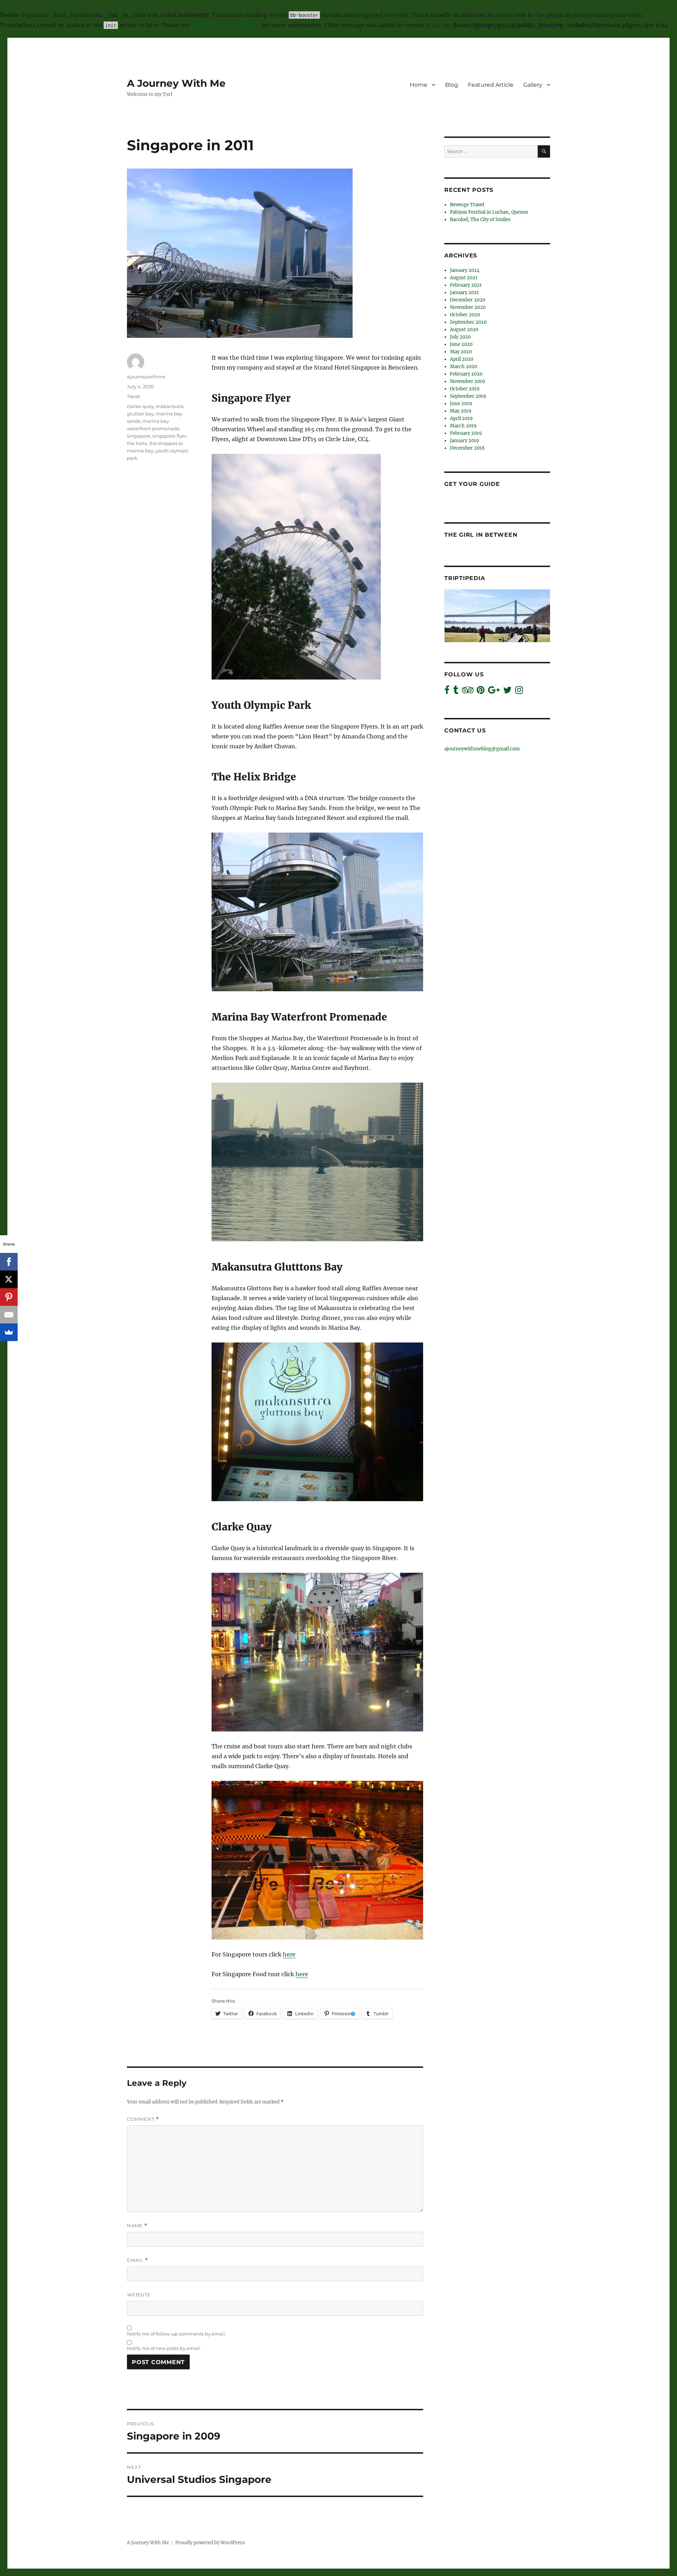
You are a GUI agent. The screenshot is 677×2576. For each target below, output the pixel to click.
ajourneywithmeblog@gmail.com (482, 749)
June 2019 (461, 404)
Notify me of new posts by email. (164, 2348)
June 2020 (461, 344)
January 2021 (464, 293)
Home (419, 85)
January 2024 (465, 270)
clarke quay (140, 406)
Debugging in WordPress (226, 25)
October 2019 (465, 389)
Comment (143, 2119)
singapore (139, 436)
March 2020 (463, 367)
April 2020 (462, 359)
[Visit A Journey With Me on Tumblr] (456, 692)
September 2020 (468, 322)
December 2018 (467, 448)
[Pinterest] (9, 1297)
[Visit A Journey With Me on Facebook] (447, 692)
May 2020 (461, 352)
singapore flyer (169, 436)
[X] (9, 1279)
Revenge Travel (467, 205)
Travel (134, 396)
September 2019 (468, 396)
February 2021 (466, 285)
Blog (452, 85)
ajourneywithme (146, 377)
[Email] (9, 1315)
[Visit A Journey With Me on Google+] (494, 692)
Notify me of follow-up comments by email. (176, 2334)
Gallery (533, 85)
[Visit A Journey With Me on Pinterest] (481, 692)
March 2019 (463, 426)
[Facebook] (9, 1262)
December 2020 (468, 300)
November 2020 (468, 307)
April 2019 (461, 418)
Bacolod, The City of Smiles (480, 220)
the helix (137, 443)
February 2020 (466, 374)
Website (139, 2295)
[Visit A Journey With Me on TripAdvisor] (468, 692)
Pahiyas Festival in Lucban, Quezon (489, 212)
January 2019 (465, 441)
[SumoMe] (9, 1332)
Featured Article (491, 85)
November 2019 (468, 381)
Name (137, 2226)
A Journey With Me (176, 83)
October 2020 (465, 315)
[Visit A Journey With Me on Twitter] (507, 692)
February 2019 (466, 433)
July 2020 (460, 337)
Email (138, 2260)
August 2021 (464, 278)
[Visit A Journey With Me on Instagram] (519, 692)
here (289, 1954)
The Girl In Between (481, 535)
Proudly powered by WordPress (210, 2543)
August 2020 (464, 330)
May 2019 (461, 411)
